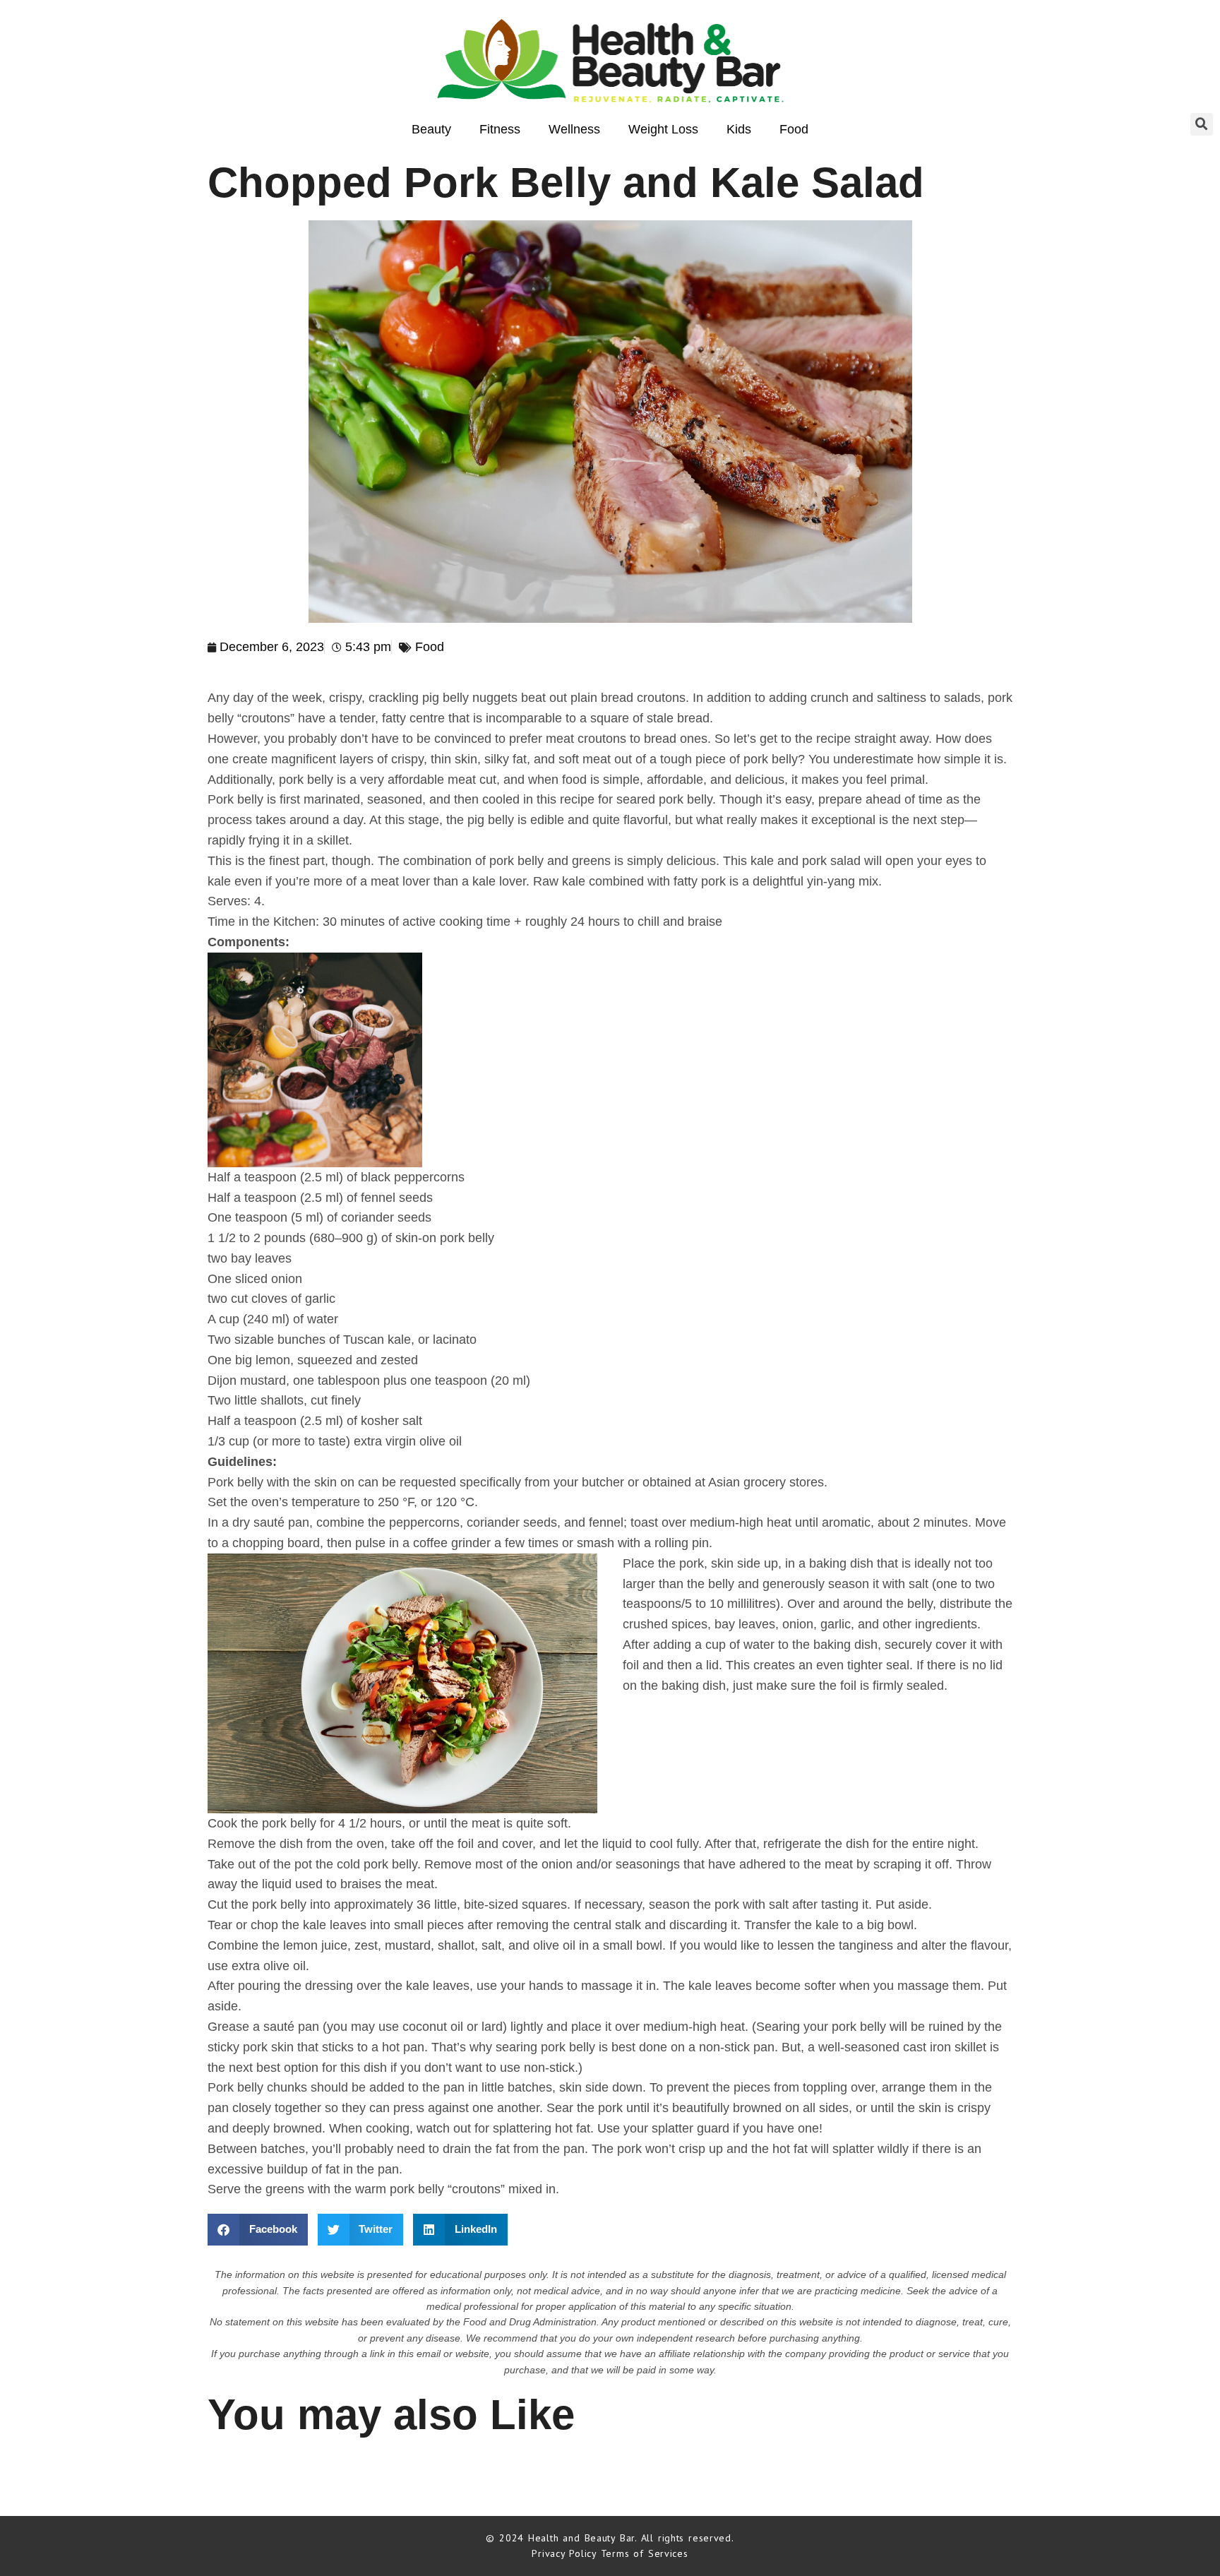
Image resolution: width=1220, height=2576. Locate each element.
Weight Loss (663, 129)
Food (794, 129)
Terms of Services (645, 2553)
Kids (739, 129)
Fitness (500, 129)
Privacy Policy (566, 2553)
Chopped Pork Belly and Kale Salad (566, 183)
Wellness (574, 129)
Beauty (431, 129)
